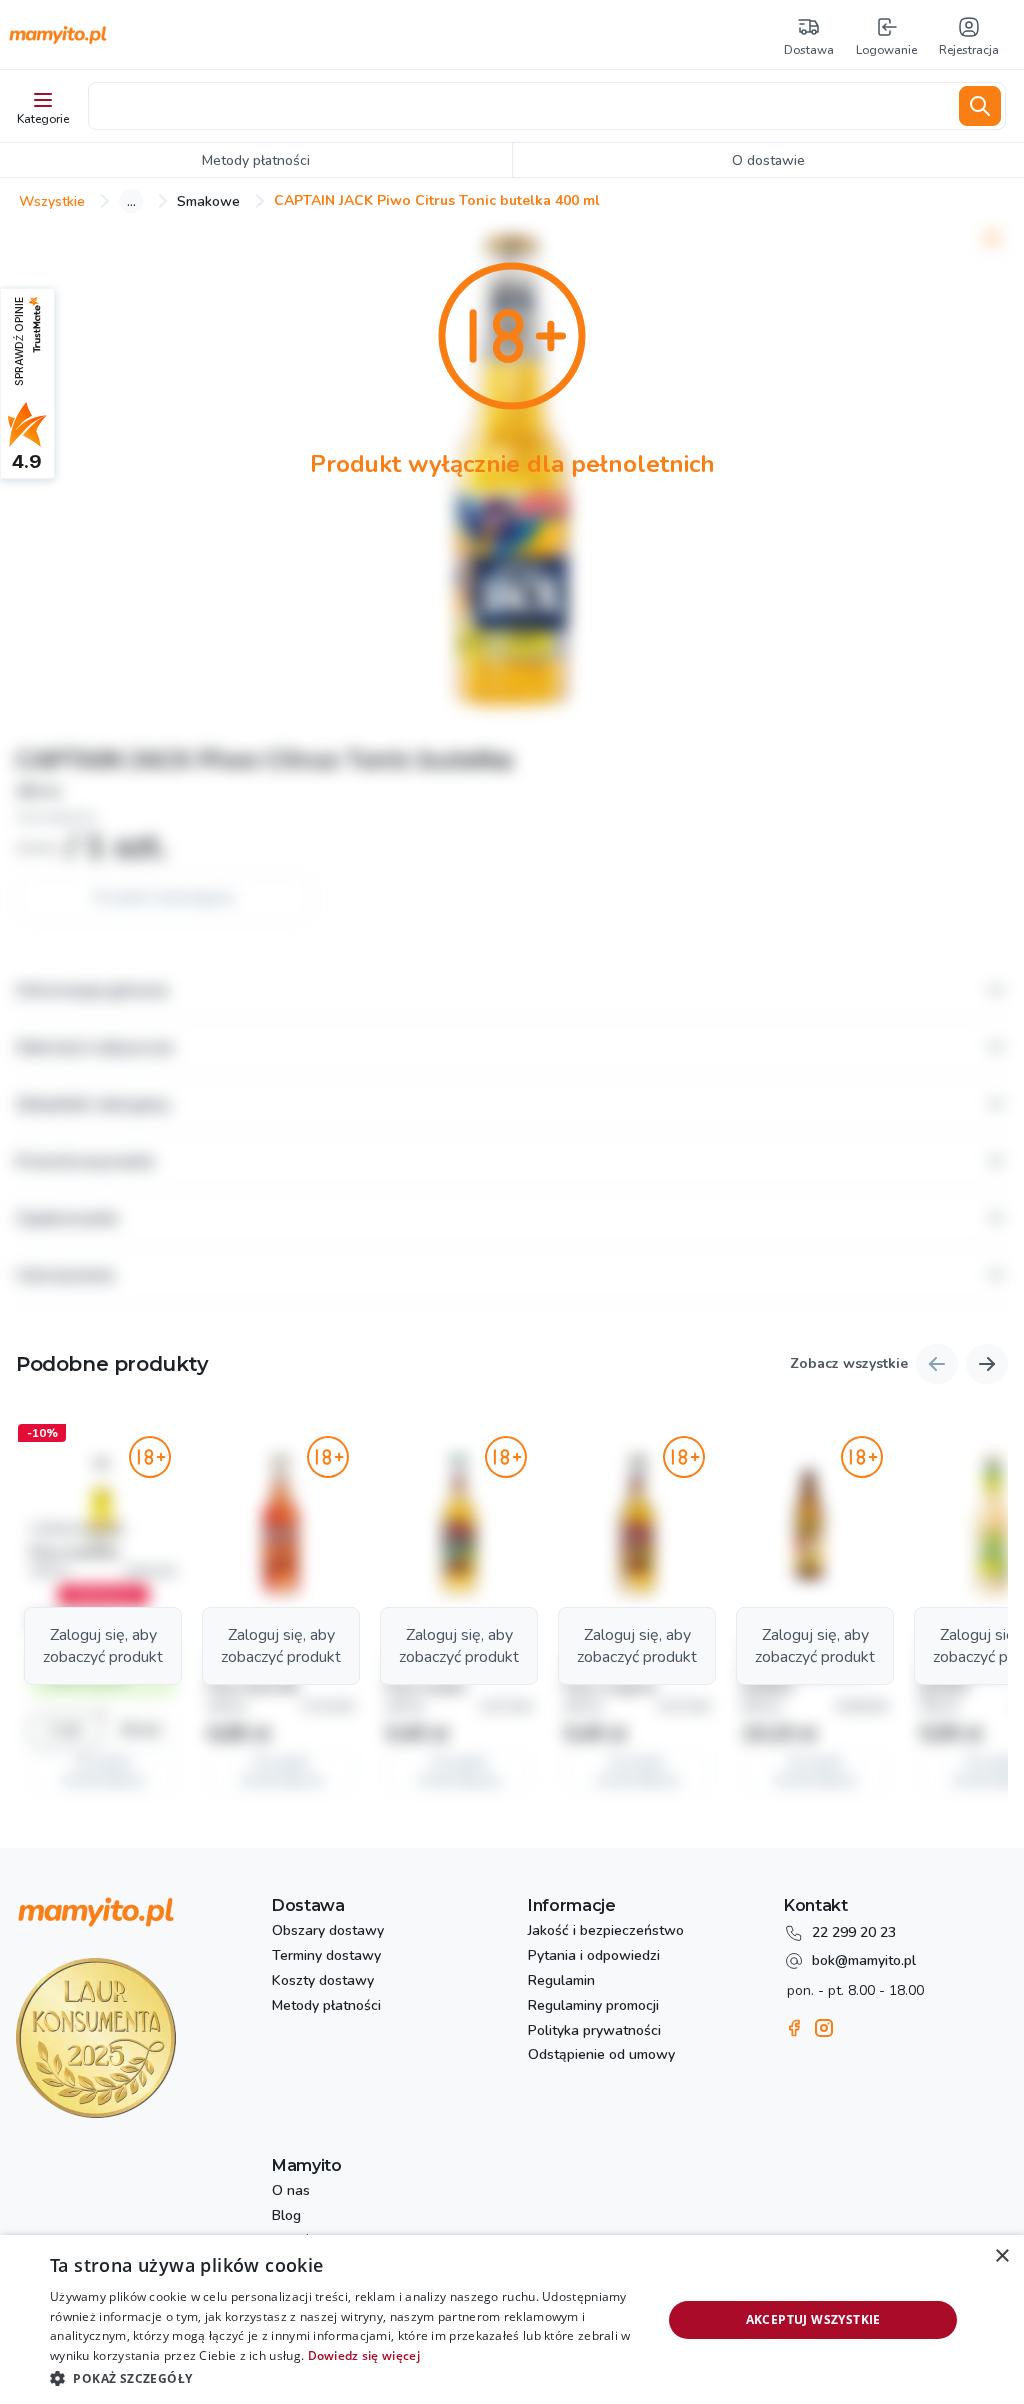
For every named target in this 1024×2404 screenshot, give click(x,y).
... (131, 201)
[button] (103, 1614)
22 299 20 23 (854, 1932)
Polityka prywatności (594, 2031)
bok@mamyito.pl (864, 1960)
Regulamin (561, 1981)
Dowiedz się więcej (364, 2355)
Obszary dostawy (328, 1931)
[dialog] (512, 2319)
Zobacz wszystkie (849, 1364)
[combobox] (520, 106)
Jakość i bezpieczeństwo (606, 1931)
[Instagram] (824, 2028)
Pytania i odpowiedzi (594, 1956)
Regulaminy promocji (593, 2006)
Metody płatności (326, 2006)
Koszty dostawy (323, 1981)
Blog (286, 2216)
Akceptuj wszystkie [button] (813, 2319)
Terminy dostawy (326, 1956)
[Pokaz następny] (987, 1364)
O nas (291, 2191)
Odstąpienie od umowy (601, 2055)
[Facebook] (794, 2028)
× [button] (1001, 2256)
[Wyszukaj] (980, 106)
